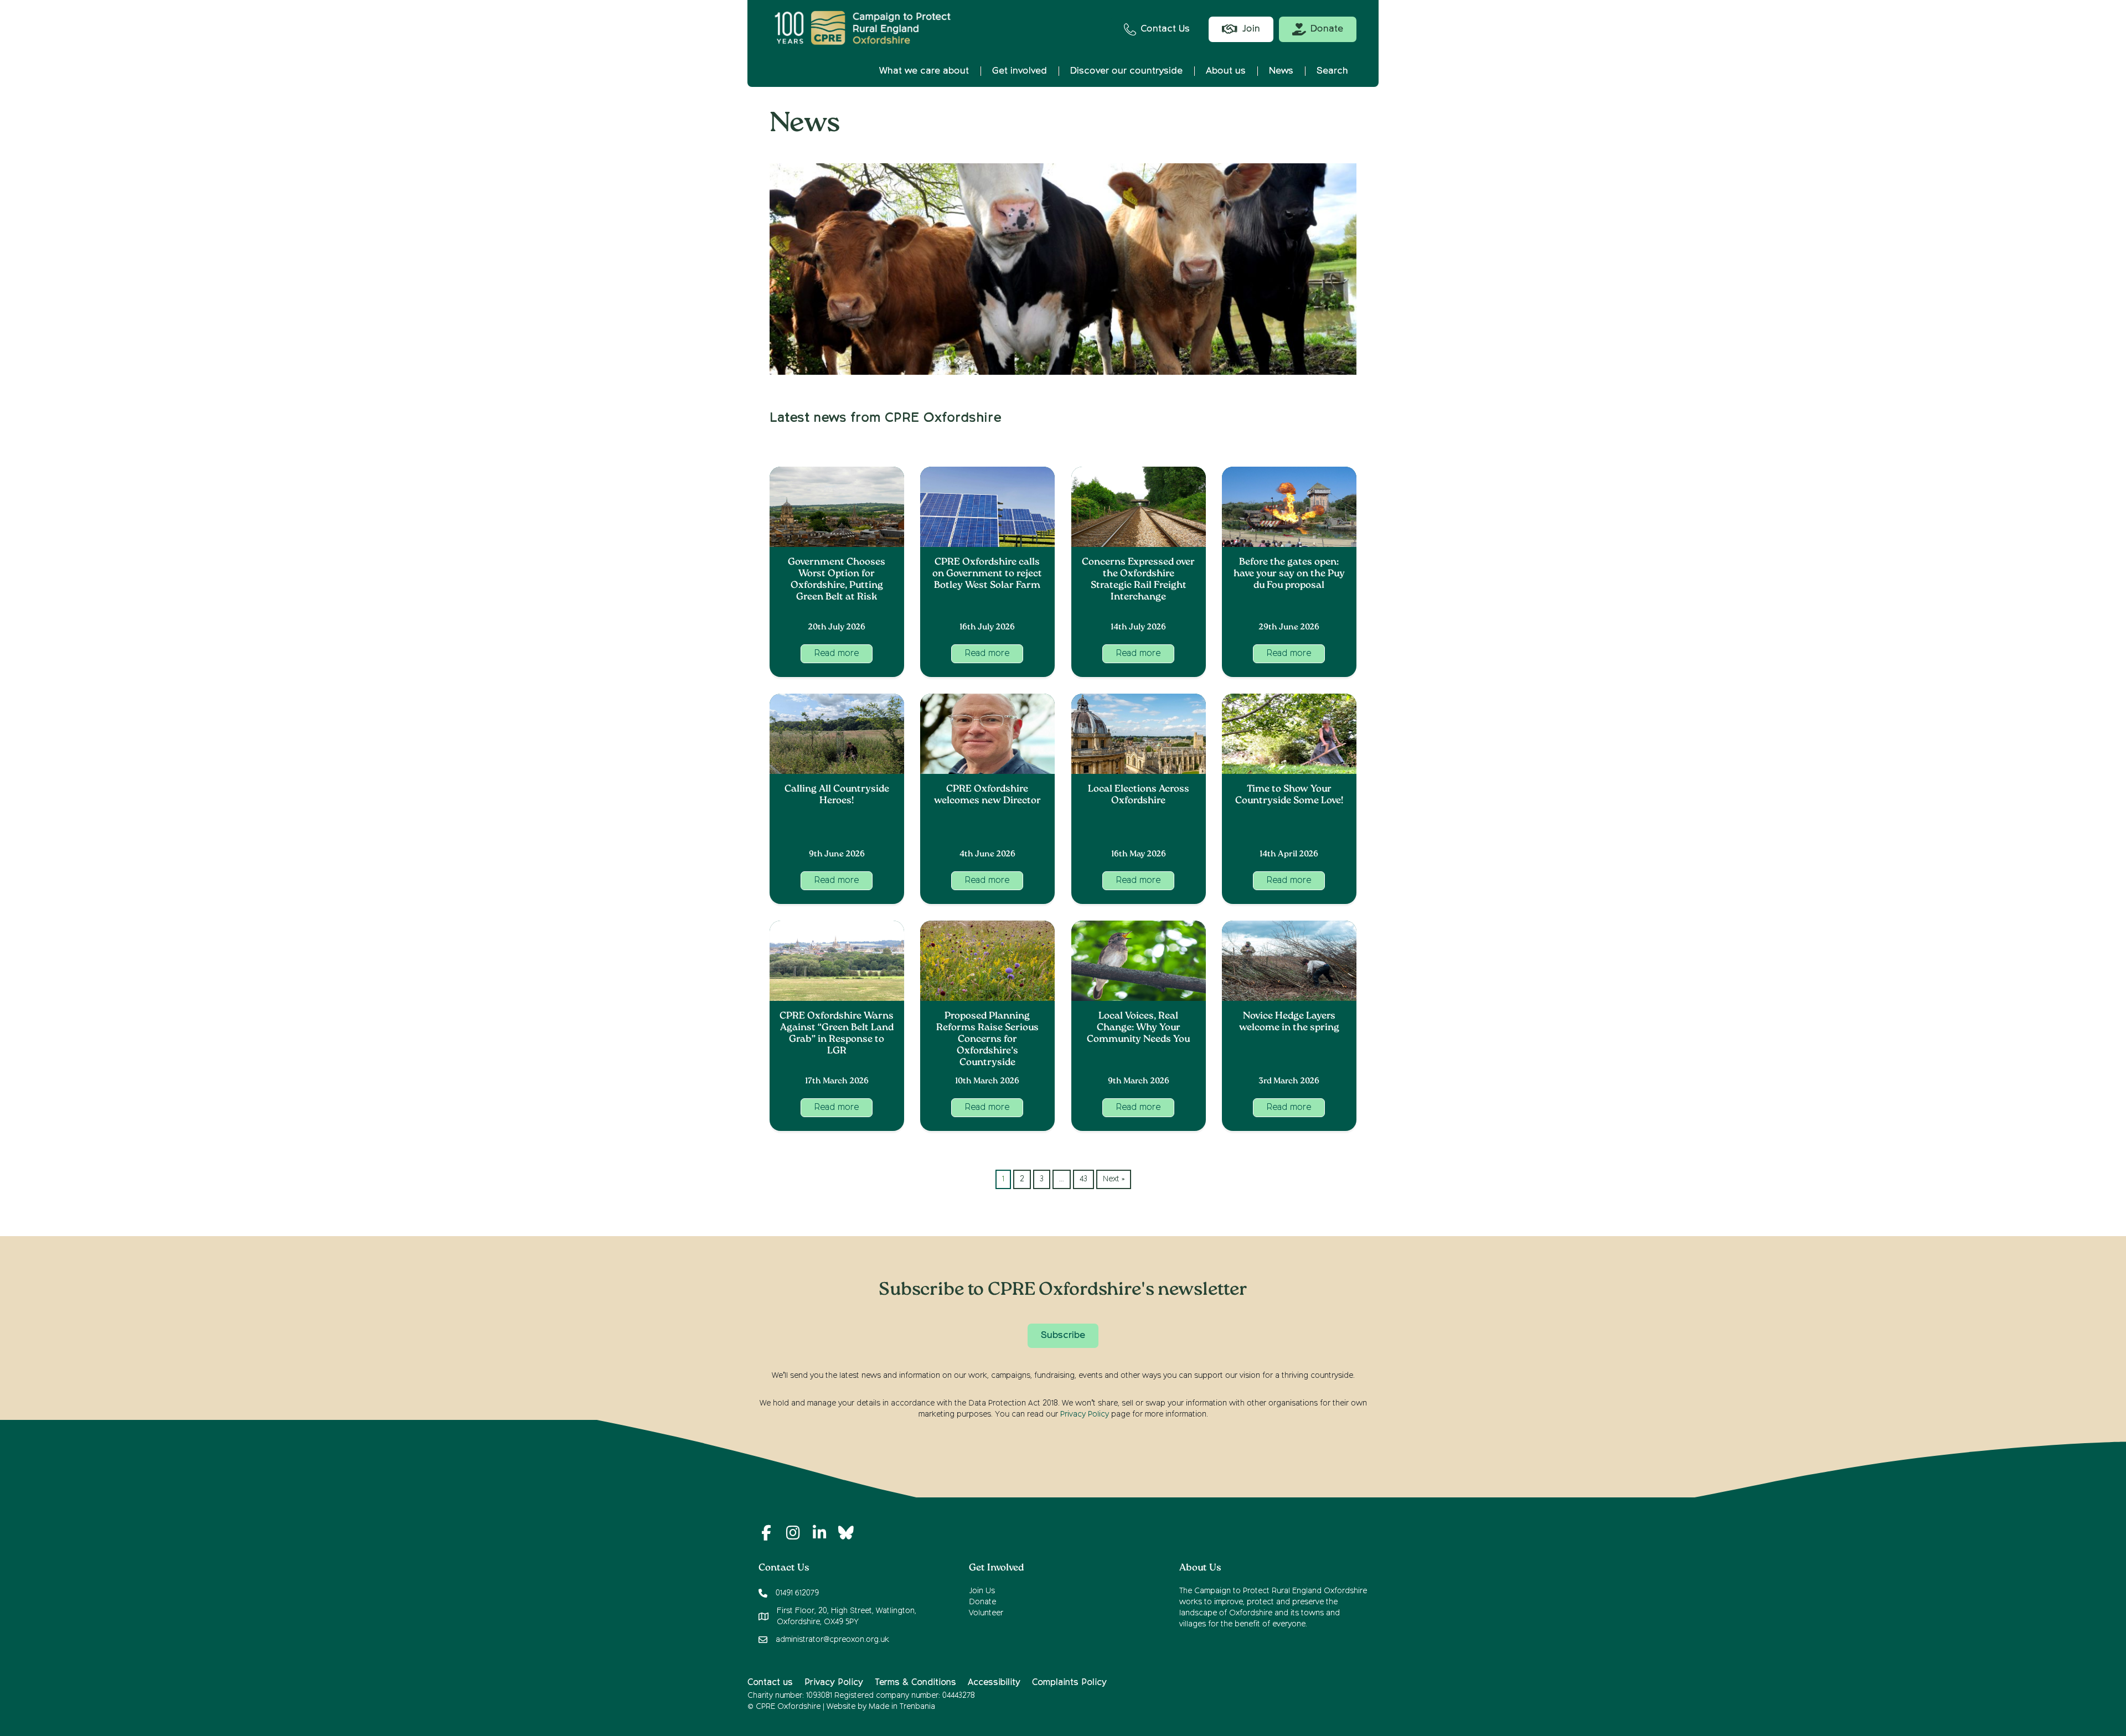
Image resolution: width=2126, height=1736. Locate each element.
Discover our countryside (1126, 71)
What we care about (924, 71)
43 (1083, 1179)
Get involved (1020, 71)
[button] (837, 654)
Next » (1114, 1179)
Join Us (982, 1591)
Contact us (770, 1683)
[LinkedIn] (819, 1533)
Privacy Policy (1085, 1414)
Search (1332, 71)
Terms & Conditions (915, 1683)
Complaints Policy (1069, 1683)
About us (1226, 71)
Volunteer (986, 1613)
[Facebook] (766, 1533)
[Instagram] (793, 1533)
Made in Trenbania (902, 1707)
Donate (982, 1602)
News (1281, 71)
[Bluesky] (846, 1533)
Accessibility (994, 1683)
